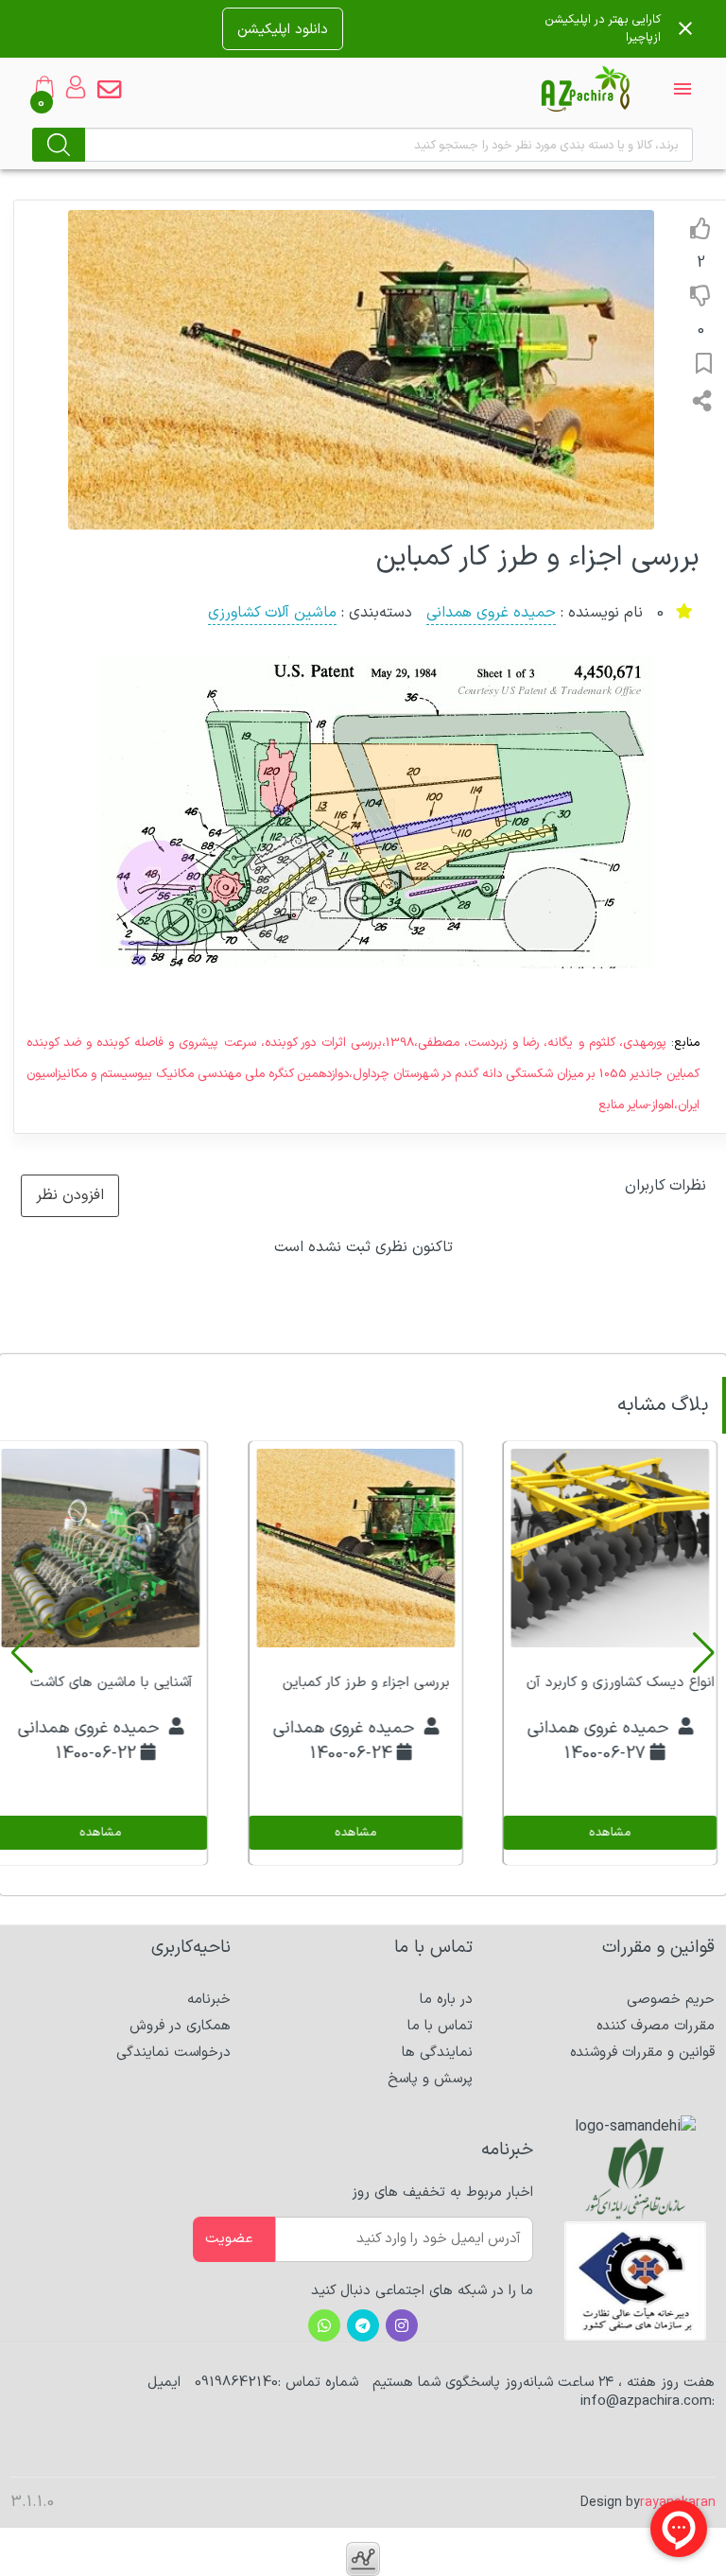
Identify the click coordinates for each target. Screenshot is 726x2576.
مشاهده (610, 1833)
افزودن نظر (70, 1195)
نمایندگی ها (437, 2053)
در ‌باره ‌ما (446, 2000)
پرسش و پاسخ (430, 2079)
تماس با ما (440, 2026)
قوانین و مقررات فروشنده (642, 2053)
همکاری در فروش (180, 2026)
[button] (704, 1653)
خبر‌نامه (209, 2000)
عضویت (229, 2239)
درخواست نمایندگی (173, 2053)
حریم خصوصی (671, 2000)
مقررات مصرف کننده (656, 2026)
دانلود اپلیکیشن (283, 29)
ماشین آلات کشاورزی (272, 613)
